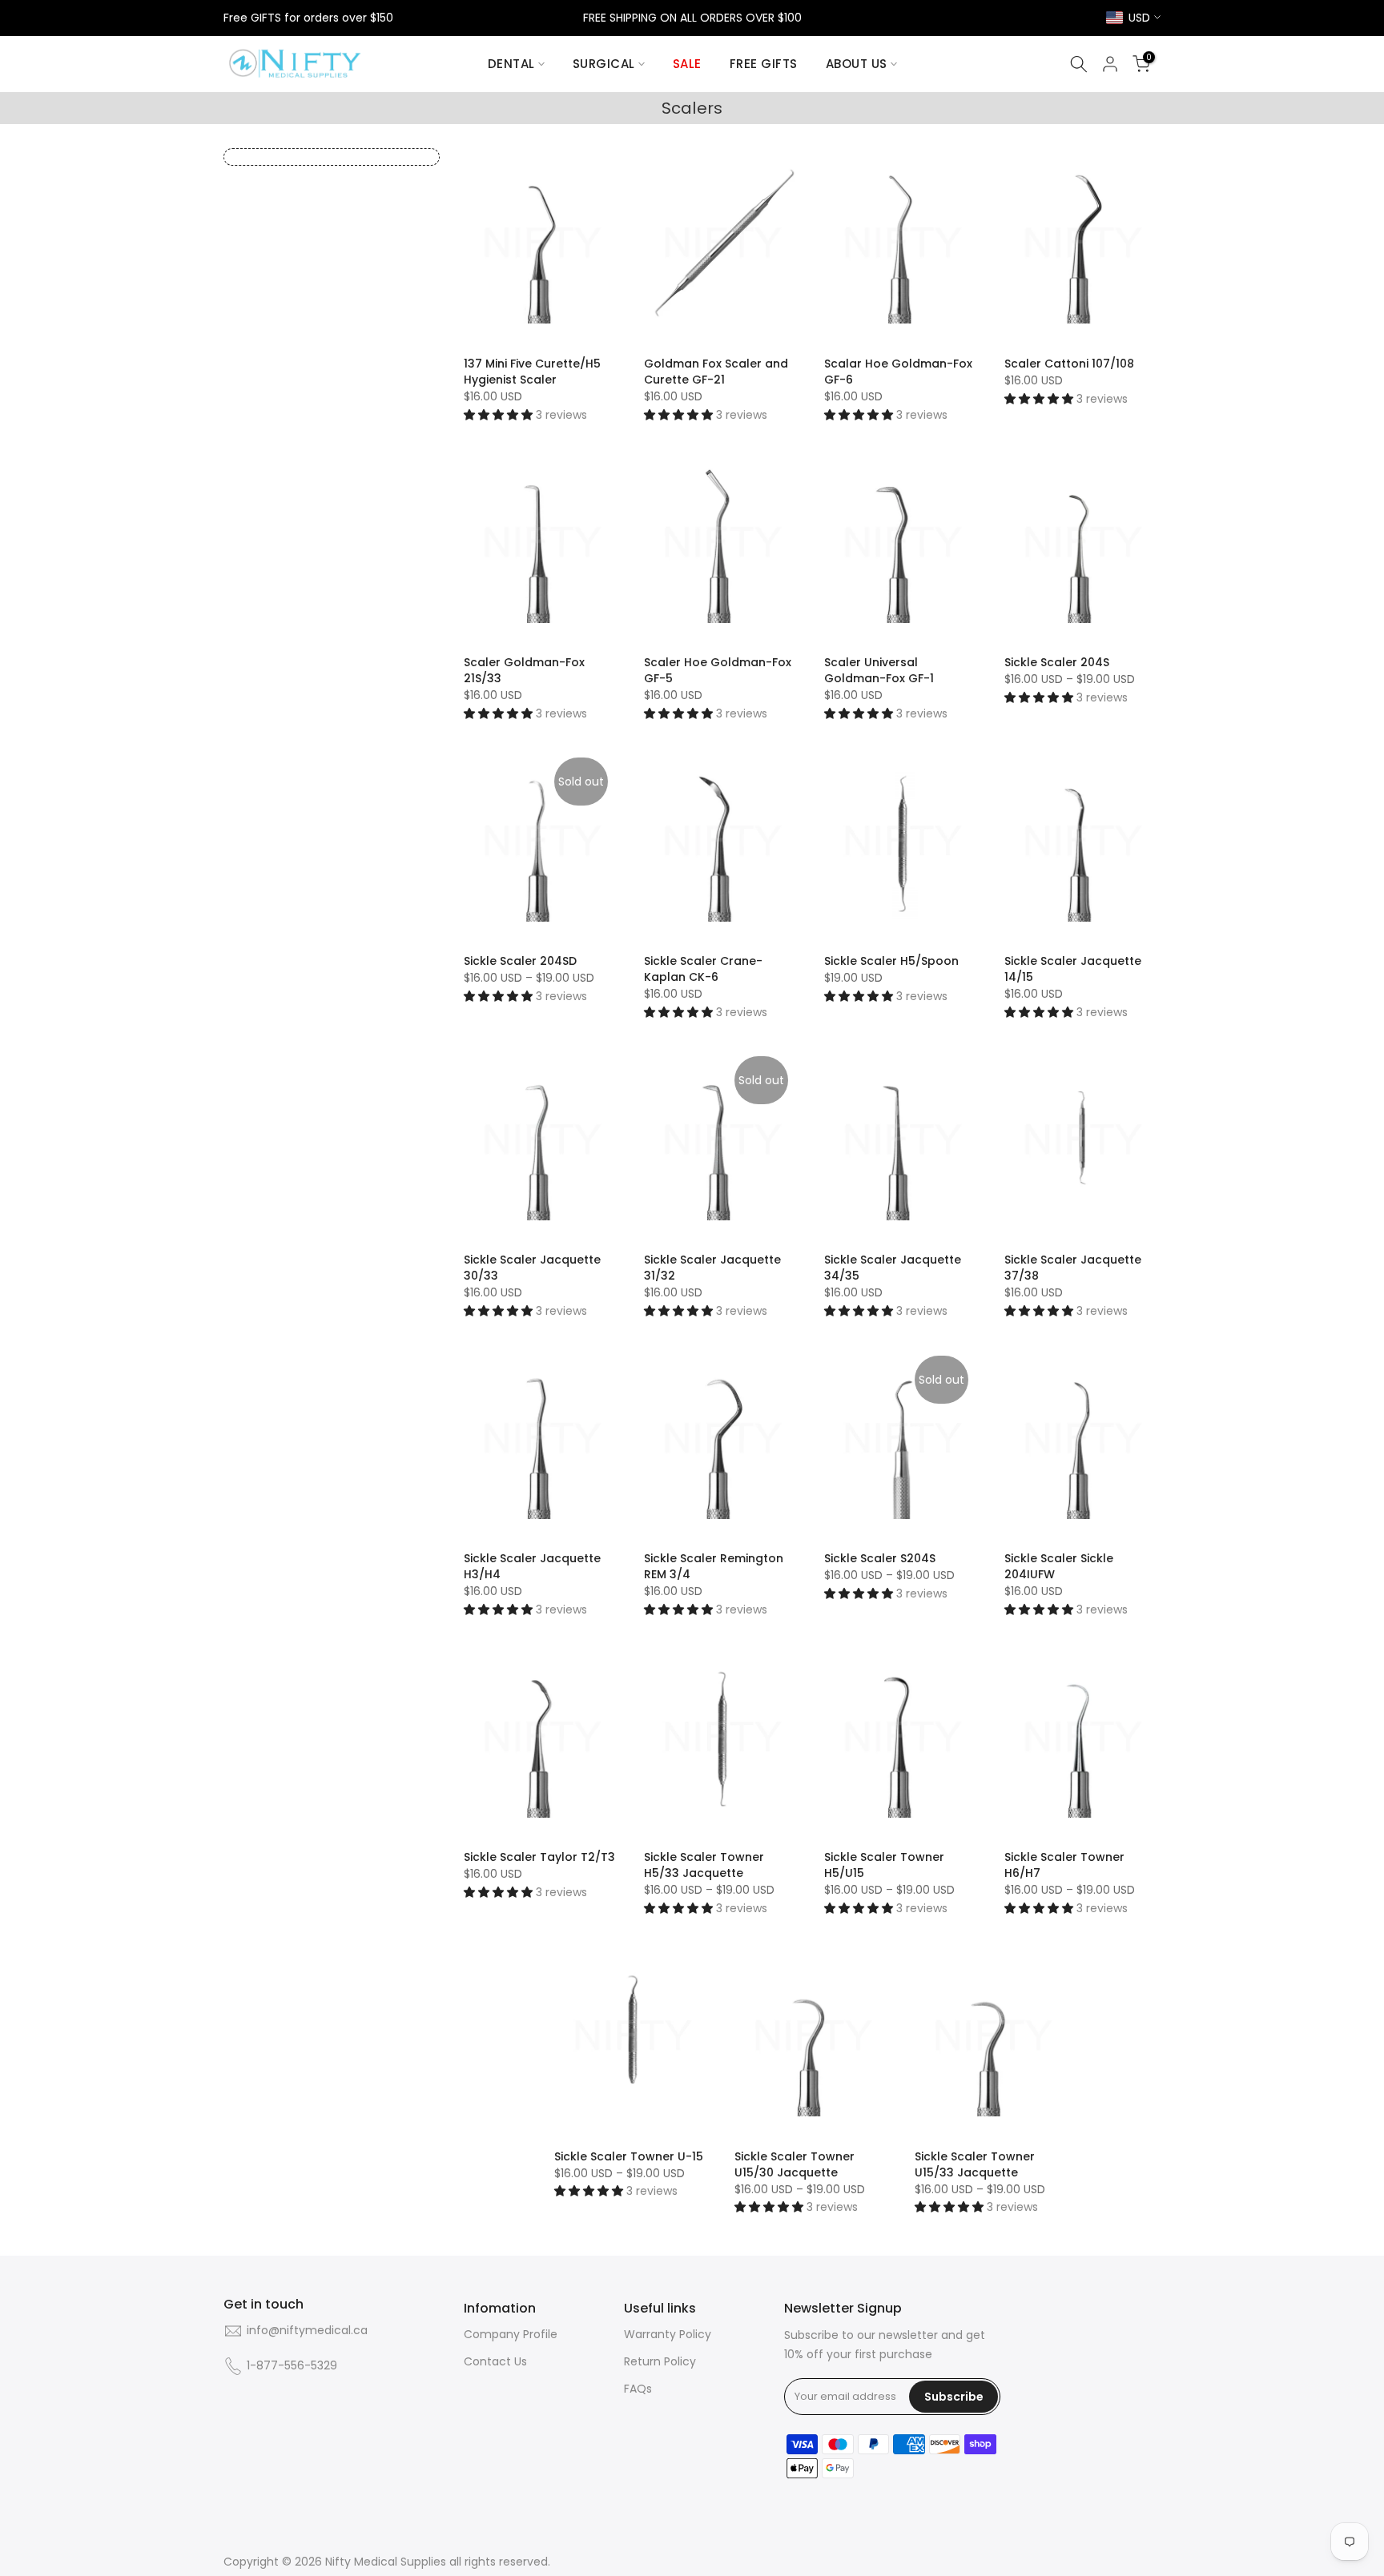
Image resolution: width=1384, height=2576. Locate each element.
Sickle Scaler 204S (1057, 662)
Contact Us (495, 2362)
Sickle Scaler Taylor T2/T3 (539, 1857)
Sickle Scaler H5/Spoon (891, 961)
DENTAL (511, 64)
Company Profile (511, 2335)
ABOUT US (857, 64)
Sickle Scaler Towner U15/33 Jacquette (975, 2164)
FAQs (638, 2389)
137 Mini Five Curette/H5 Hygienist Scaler (532, 372)
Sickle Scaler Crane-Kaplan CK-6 (703, 969)
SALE (687, 64)
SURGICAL (604, 64)
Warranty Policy (668, 2335)
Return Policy (660, 2362)
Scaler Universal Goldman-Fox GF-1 (879, 670)
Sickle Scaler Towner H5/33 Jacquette (704, 1865)
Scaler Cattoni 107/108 (1069, 364)
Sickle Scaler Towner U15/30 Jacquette (795, 2164)
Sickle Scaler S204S (880, 1558)
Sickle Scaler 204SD (520, 961)
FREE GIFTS (764, 64)
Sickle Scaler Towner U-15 (629, 2156)
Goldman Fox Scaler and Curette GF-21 (716, 372)
